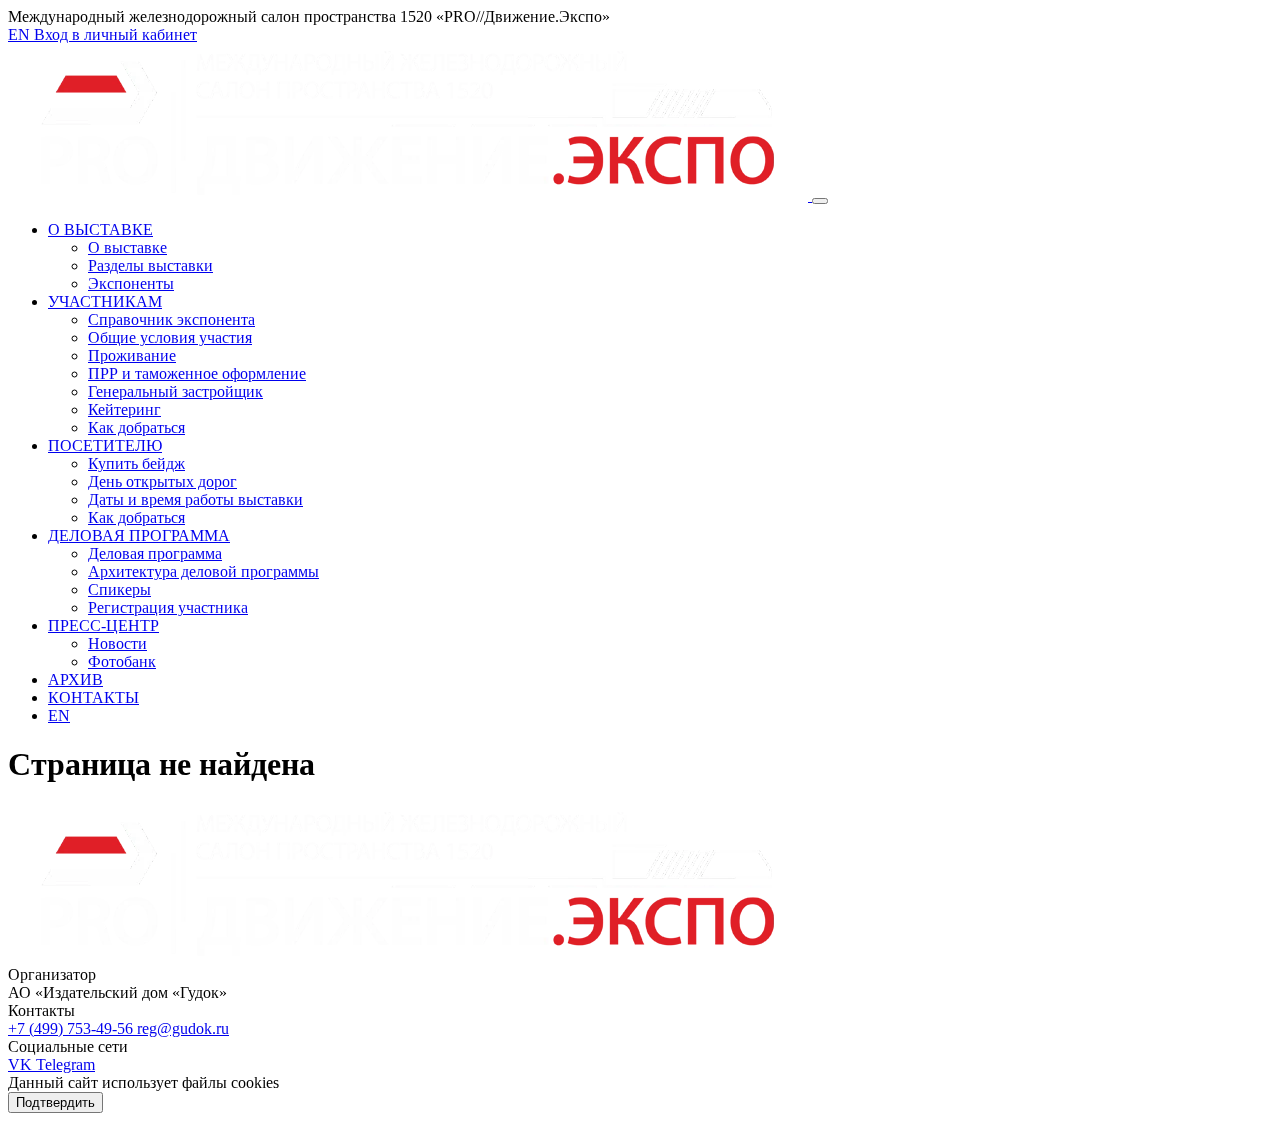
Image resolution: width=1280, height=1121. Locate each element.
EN (21, 34)
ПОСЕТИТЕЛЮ (105, 445)
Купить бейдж (136, 463)
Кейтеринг (124, 409)
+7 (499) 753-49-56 (72, 1028)
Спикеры (119, 589)
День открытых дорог (162, 481)
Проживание (132, 355)
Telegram (65, 1064)
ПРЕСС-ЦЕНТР (103, 625)
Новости (117, 643)
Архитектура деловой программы (203, 571)
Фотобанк (122, 661)
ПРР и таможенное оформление (197, 373)
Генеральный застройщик (175, 391)
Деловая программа (155, 553)
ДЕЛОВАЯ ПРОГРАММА (139, 535)
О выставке (127, 247)
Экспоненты (131, 283)
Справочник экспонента (171, 319)
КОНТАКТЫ (93, 697)
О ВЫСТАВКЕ (100, 229)
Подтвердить (55, 1102)
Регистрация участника (168, 607)
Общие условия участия (170, 337)
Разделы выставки (150, 265)
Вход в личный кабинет (115, 34)
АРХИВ (75, 679)
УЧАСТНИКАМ (105, 301)
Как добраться (136, 427)
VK (22, 1064)
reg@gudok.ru (183, 1028)
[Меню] (820, 201)
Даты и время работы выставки (195, 499)
